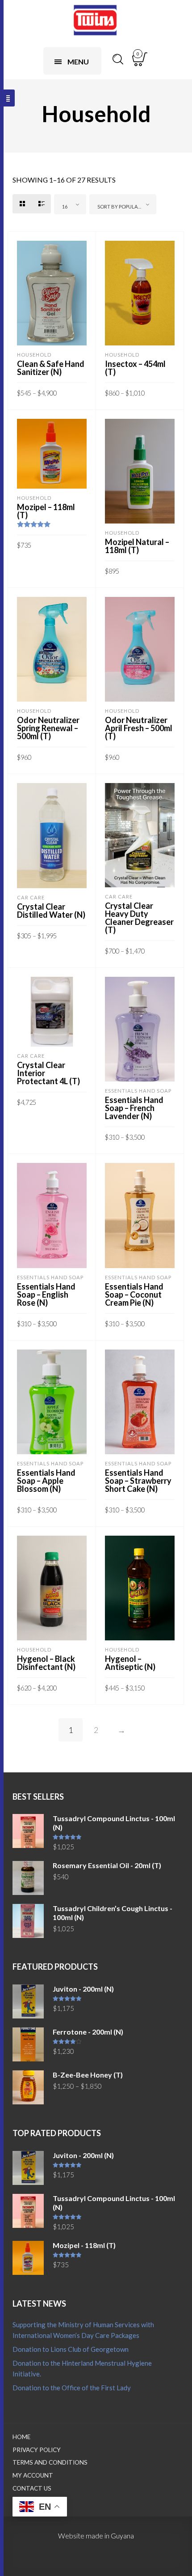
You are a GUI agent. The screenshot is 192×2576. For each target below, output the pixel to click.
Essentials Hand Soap (138, 1091)
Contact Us (32, 2488)
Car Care (31, 897)
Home (21, 2437)
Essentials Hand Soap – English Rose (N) (46, 1294)
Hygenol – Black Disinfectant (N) (46, 1663)
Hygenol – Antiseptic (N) (130, 1663)
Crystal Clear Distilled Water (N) (51, 911)
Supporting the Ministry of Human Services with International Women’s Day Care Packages (83, 2330)
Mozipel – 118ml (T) (46, 511)
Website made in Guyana (96, 2536)
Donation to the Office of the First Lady (72, 2388)
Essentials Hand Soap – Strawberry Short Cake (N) (138, 1481)
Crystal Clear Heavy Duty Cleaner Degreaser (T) (139, 918)
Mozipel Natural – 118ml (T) (137, 546)
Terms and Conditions (50, 2462)
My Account (33, 2475)
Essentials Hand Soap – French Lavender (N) (134, 1108)
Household (34, 355)
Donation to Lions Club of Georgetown (71, 2349)
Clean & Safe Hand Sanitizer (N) (51, 368)
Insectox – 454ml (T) (135, 368)
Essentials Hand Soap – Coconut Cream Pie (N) (134, 1294)
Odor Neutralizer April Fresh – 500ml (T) (139, 728)
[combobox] (70, 204)
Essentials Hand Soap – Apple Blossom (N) (46, 1481)
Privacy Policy (37, 2450)
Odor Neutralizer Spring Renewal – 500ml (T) (48, 728)
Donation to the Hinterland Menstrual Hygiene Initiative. (82, 2368)
